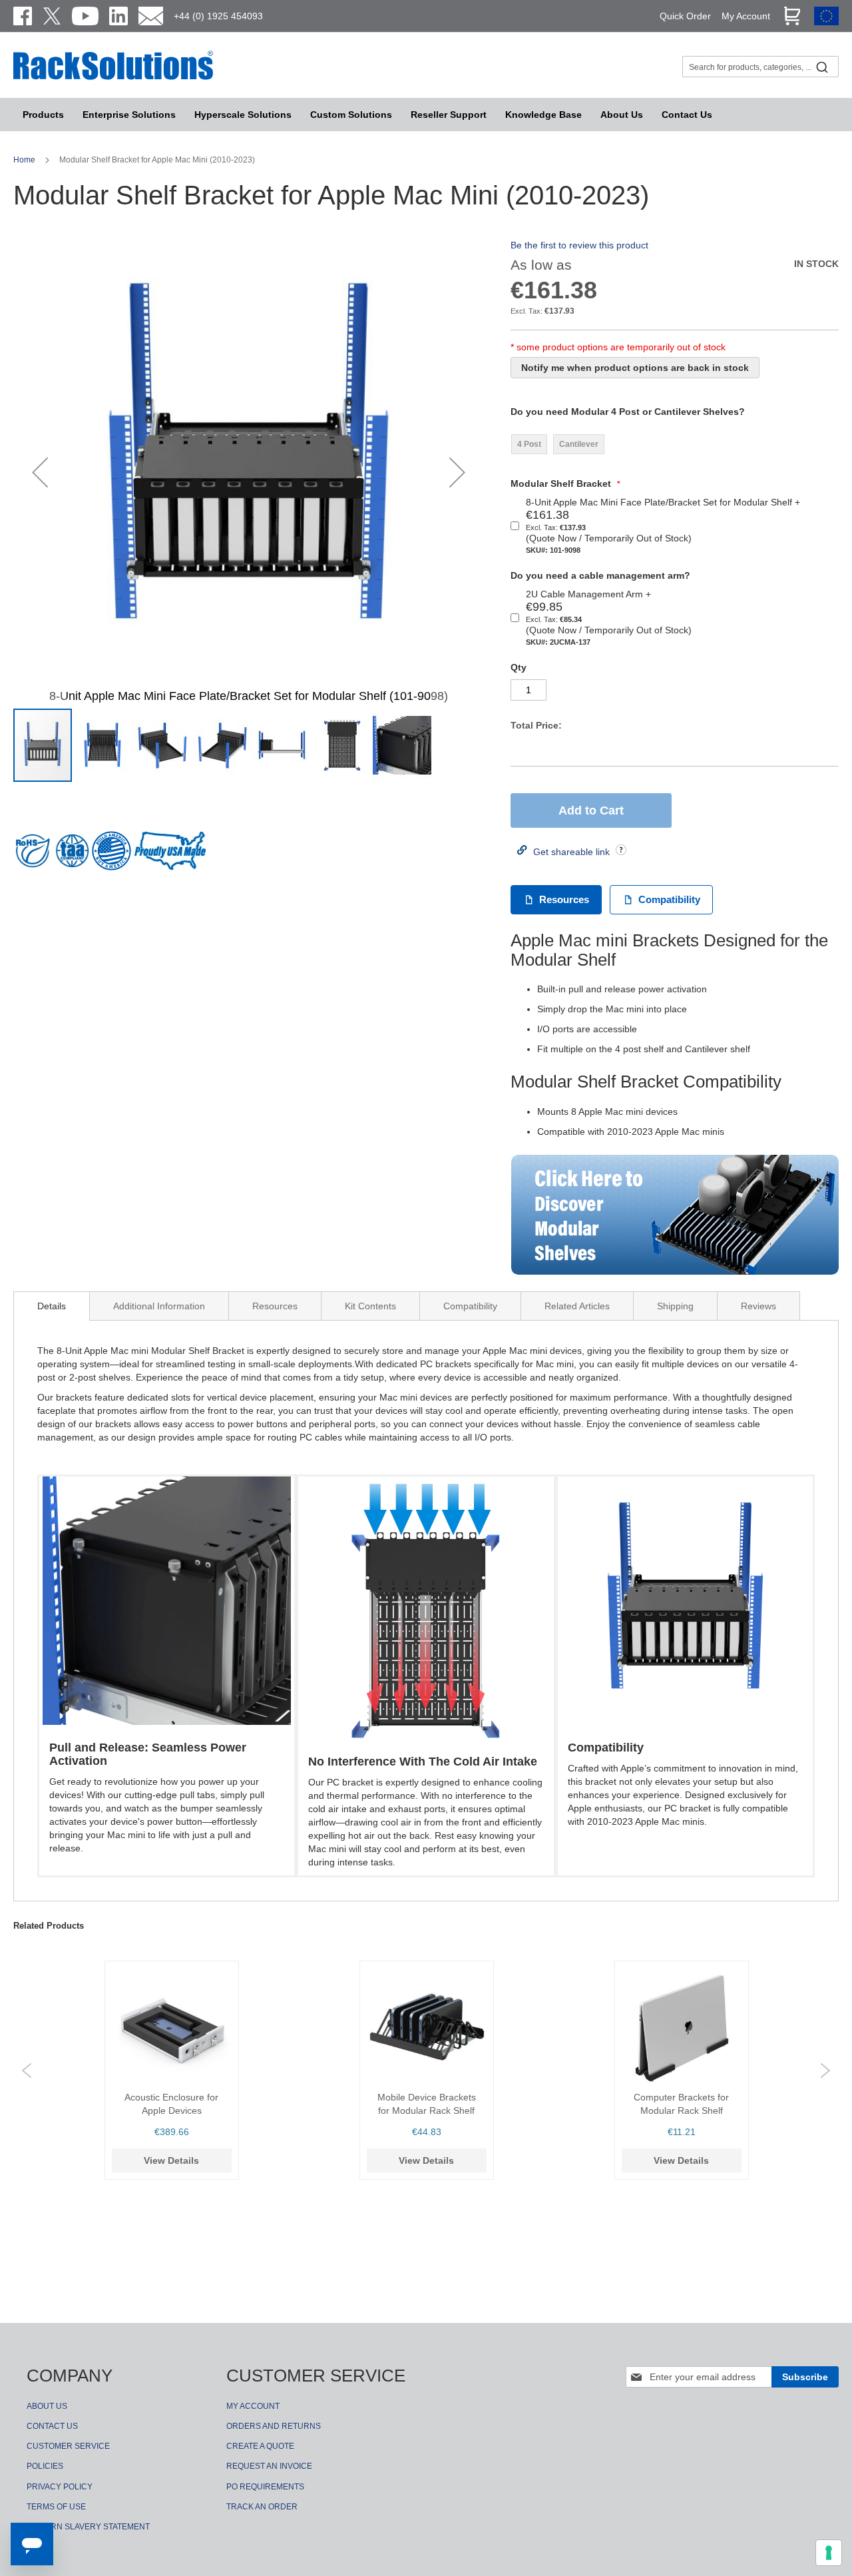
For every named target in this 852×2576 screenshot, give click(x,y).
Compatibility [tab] (470, 1306)
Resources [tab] (275, 1306)
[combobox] (760, 67)
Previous (27, 2071)
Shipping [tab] (675, 1306)
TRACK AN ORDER (262, 2507)
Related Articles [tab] (577, 1306)
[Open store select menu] (826, 22)
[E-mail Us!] (151, 16)
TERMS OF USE (56, 2507)
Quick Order (685, 16)
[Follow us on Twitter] (52, 16)
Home (25, 160)
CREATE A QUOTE (260, 2446)
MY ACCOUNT (253, 2406)
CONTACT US (52, 2426)
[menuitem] (243, 115)
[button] (40, 472)
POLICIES (45, 2466)
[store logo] (113, 78)
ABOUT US (47, 2406)
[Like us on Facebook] (23, 16)
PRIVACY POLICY (60, 2487)
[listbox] (560, 444)
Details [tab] (52, 1306)
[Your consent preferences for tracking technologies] (829, 2553)
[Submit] (822, 67)
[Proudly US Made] (170, 856)
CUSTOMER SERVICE (68, 2446)
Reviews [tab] (758, 1306)
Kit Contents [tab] (370, 1306)
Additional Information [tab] (159, 1306)
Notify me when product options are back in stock (635, 368)
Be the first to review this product (579, 245)
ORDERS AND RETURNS (274, 2426)
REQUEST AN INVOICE (269, 2466)
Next (825, 2071)
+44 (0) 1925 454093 (218, 16)
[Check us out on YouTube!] (85, 16)
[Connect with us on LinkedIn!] (118, 16)
